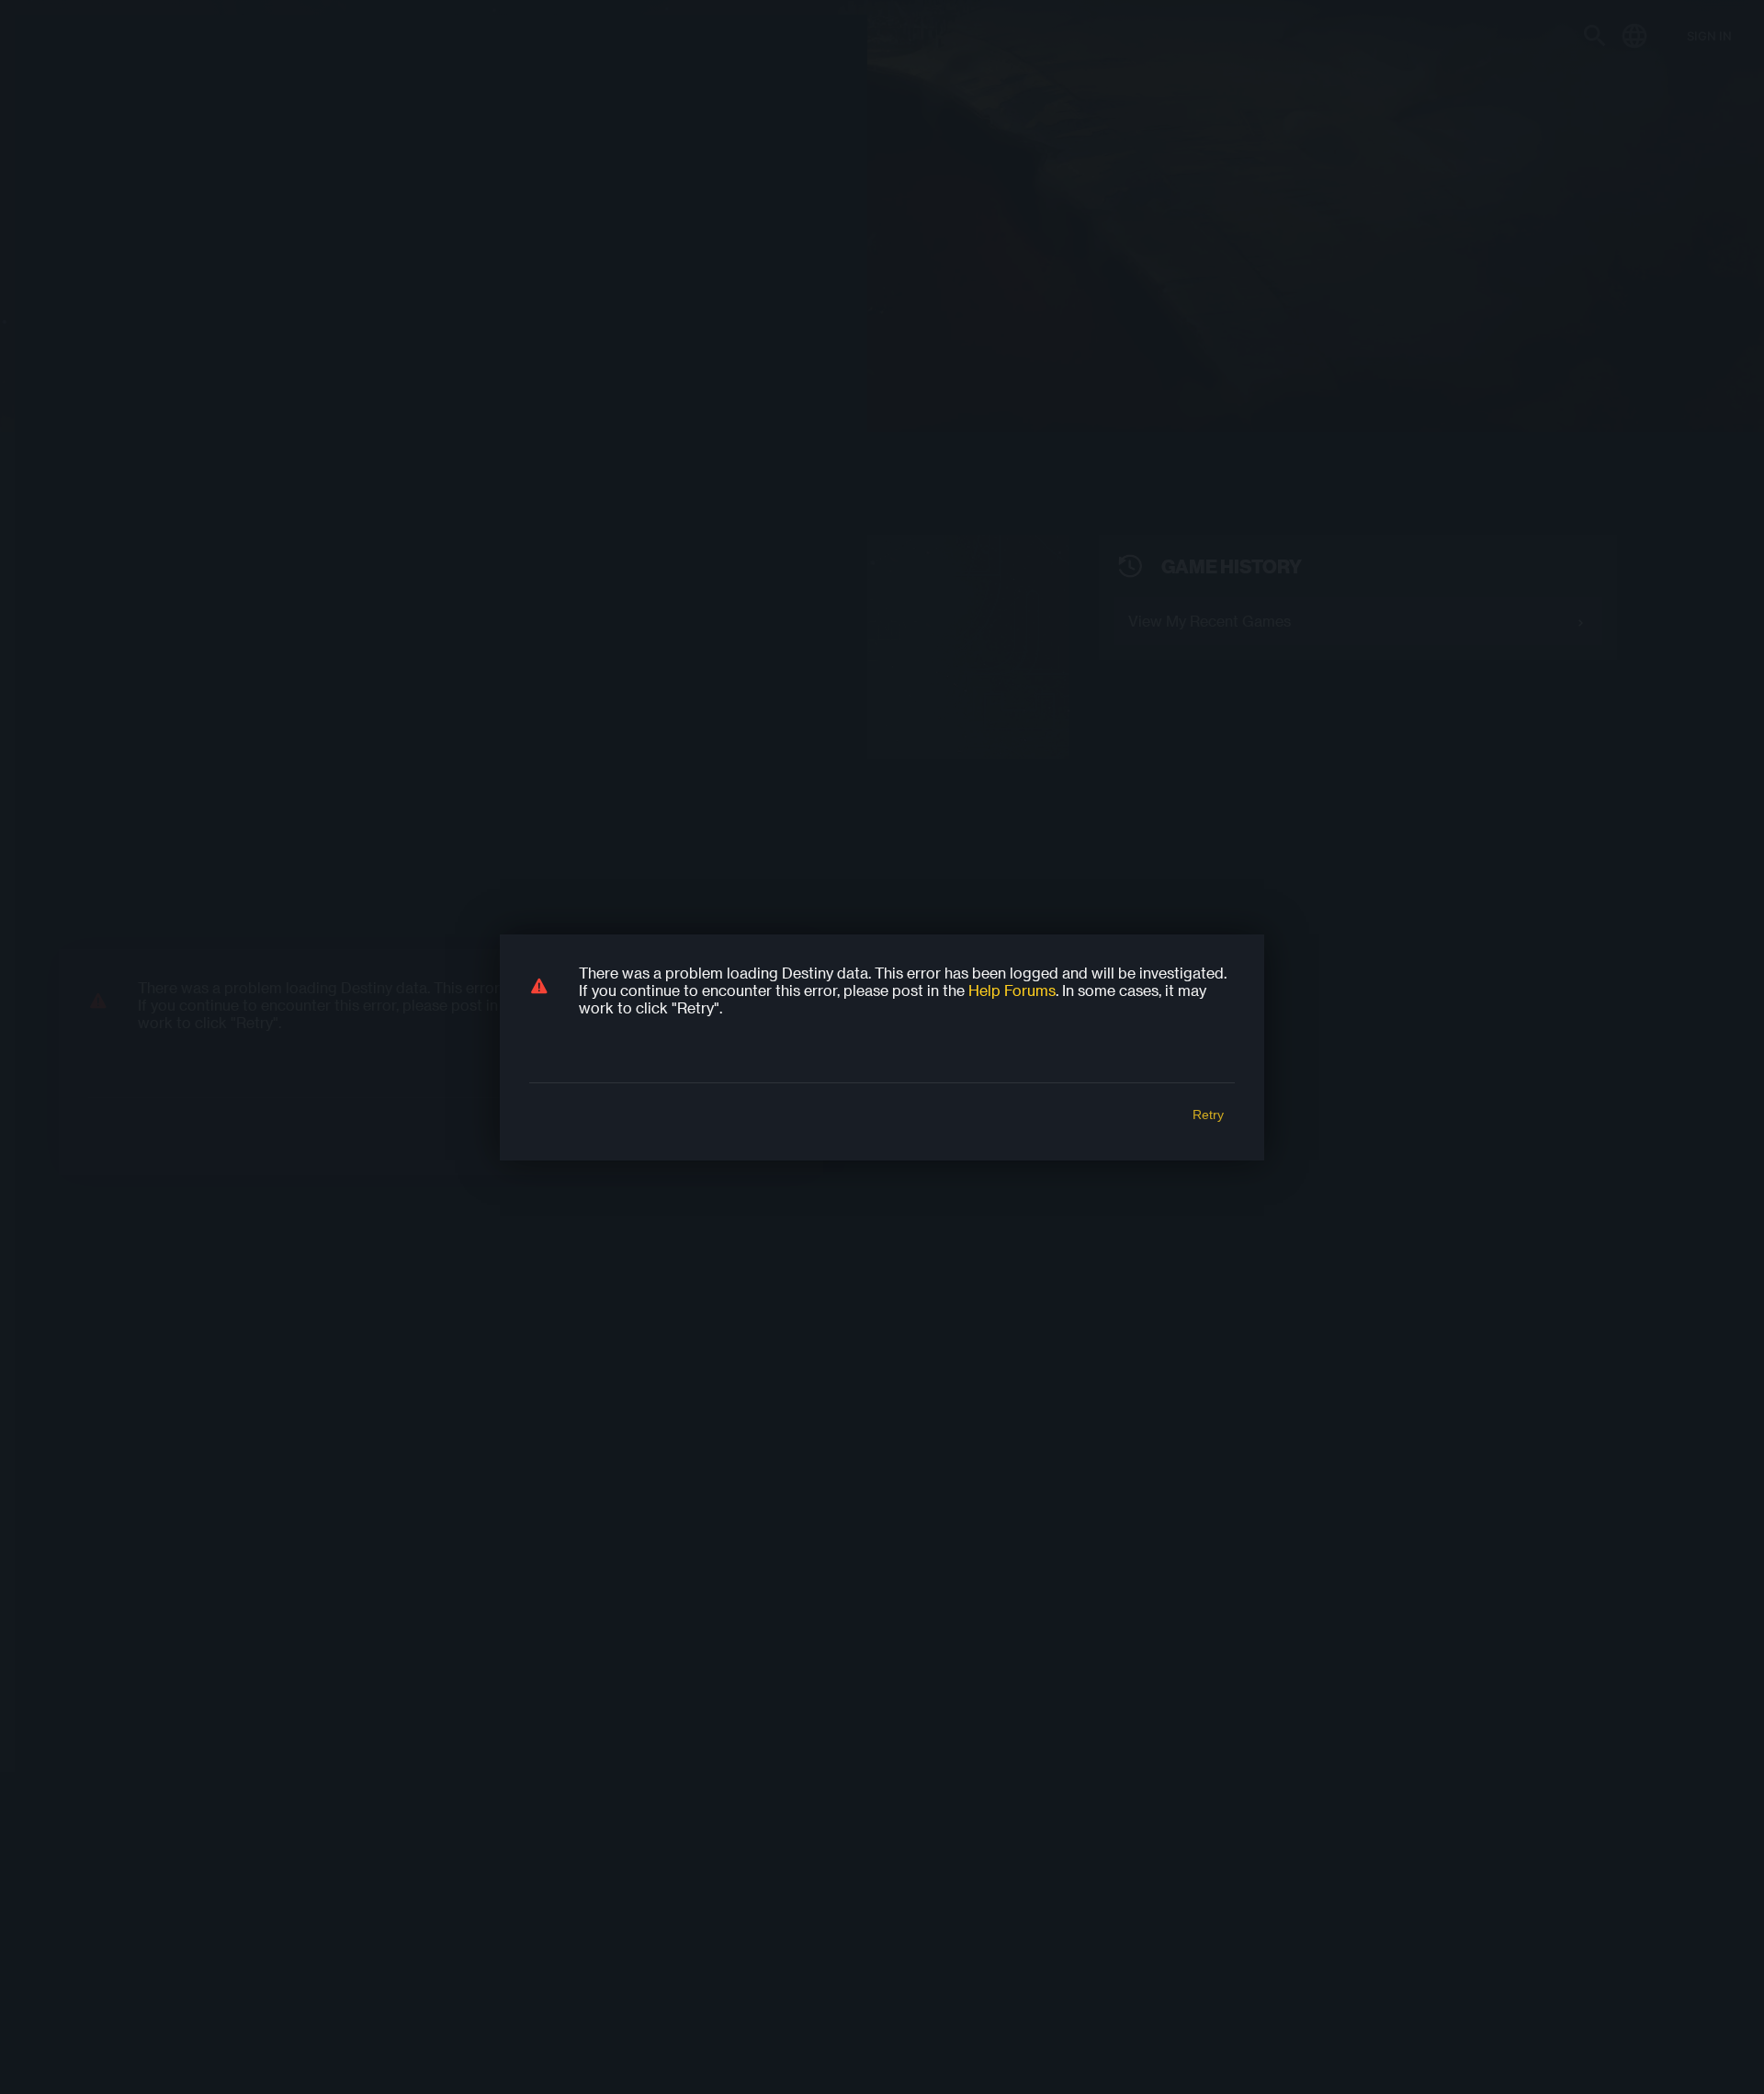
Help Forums (1012, 990)
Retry (1208, 1115)
